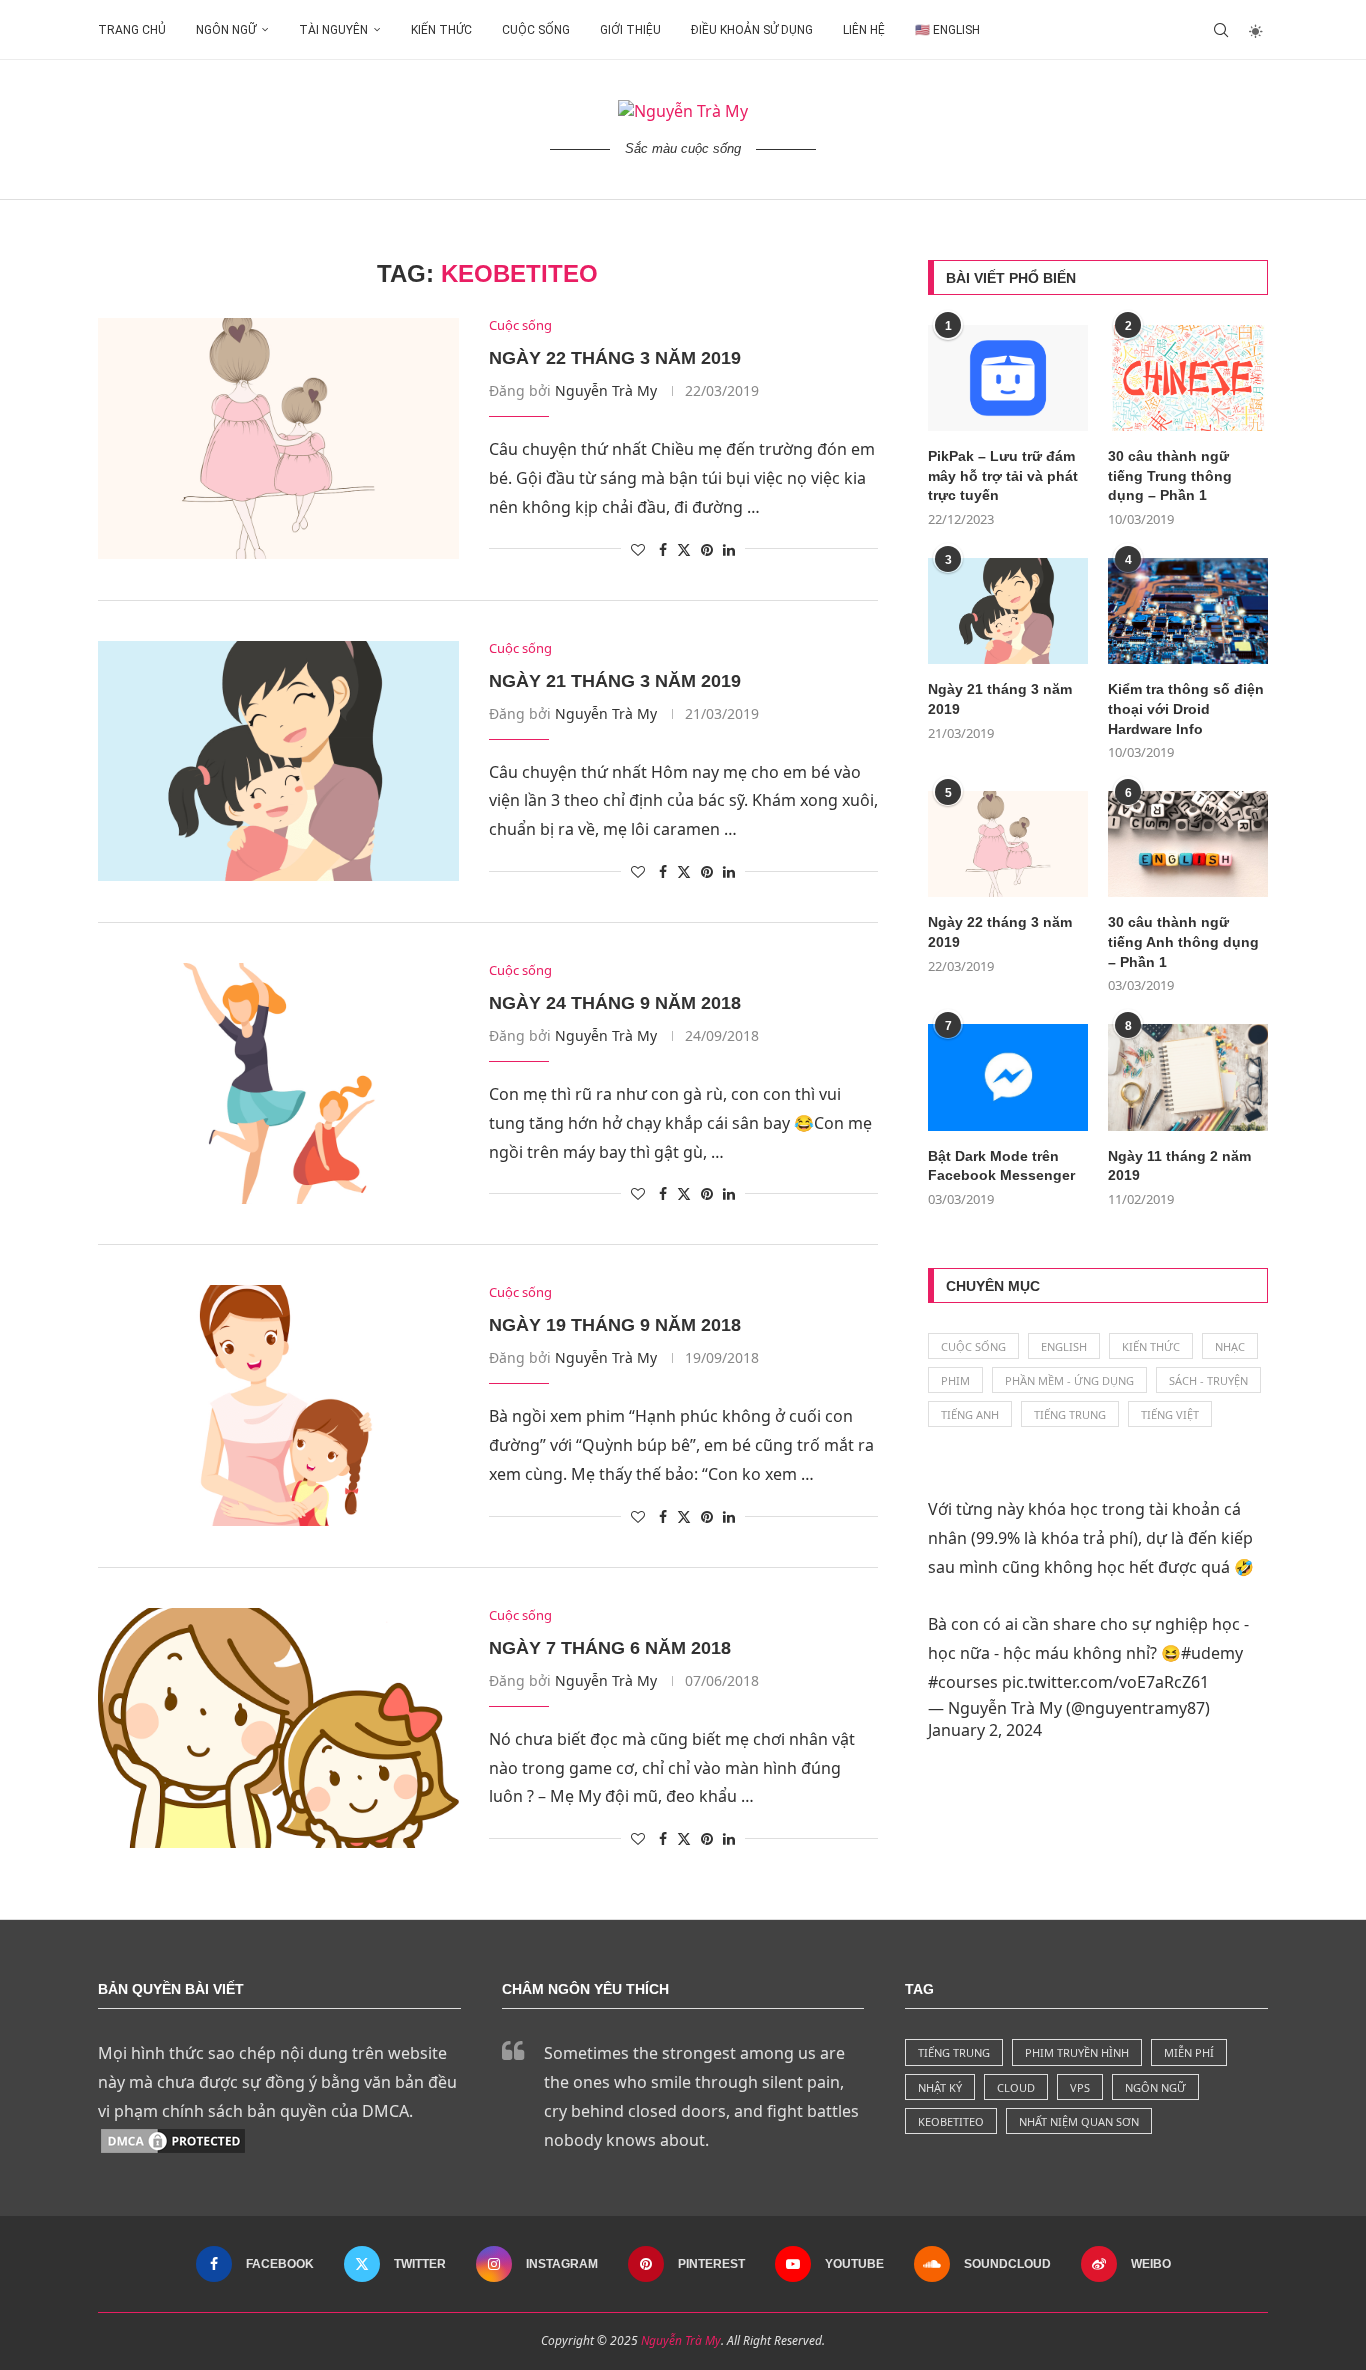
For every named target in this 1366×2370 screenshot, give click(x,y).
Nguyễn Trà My (606, 390)
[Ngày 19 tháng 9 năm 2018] (278, 1405)
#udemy (1212, 1653)
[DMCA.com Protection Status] (173, 2140)
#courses (963, 1682)
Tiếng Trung (1070, 1414)
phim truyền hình (1077, 2052)
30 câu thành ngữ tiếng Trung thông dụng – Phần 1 (1170, 475)
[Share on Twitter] (684, 549)
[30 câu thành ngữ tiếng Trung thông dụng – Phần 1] (1188, 378)
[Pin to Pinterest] (707, 549)
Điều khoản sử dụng (752, 30)
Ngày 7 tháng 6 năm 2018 (610, 1648)
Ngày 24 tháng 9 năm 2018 (615, 1003)
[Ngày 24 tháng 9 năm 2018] (278, 1083)
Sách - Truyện (1208, 1380)
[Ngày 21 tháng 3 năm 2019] (278, 761)
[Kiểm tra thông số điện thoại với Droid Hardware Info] (1188, 611)
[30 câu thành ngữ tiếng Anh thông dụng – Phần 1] (1188, 844)
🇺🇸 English (947, 30)
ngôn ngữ (1155, 2087)
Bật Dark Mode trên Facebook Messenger (1001, 1166)
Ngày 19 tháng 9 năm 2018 (615, 1325)
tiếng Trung (954, 2052)
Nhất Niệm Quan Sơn (1079, 2121)
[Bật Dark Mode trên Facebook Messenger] (1008, 1077)
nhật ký (940, 2087)
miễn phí (1189, 2052)
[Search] (1221, 30)
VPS (1080, 2087)
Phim (955, 1380)
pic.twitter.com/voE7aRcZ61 (1105, 1682)
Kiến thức (441, 30)
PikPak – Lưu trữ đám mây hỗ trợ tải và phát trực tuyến (1003, 475)
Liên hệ (864, 30)
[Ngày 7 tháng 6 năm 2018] (278, 1728)
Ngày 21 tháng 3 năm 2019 (615, 681)
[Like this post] (638, 549)
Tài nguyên (333, 30)
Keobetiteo (951, 2121)
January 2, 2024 (985, 1730)
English (1064, 1346)
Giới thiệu (630, 30)
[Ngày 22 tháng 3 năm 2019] (278, 438)
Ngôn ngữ (226, 30)
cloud (1016, 2087)
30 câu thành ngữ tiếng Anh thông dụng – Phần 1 (1183, 941)
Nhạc (1230, 1346)
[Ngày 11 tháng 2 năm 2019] (1188, 1077)
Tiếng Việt (1170, 1414)
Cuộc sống (536, 30)
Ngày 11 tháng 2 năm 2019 (1179, 1166)
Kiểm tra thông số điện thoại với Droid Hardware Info (1186, 708)
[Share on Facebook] (663, 549)
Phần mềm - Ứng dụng (1069, 1380)
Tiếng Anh (970, 1414)
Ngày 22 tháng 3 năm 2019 (615, 358)
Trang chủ (132, 30)
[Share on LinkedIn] (729, 549)
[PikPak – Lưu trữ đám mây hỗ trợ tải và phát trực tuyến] (1008, 378)
